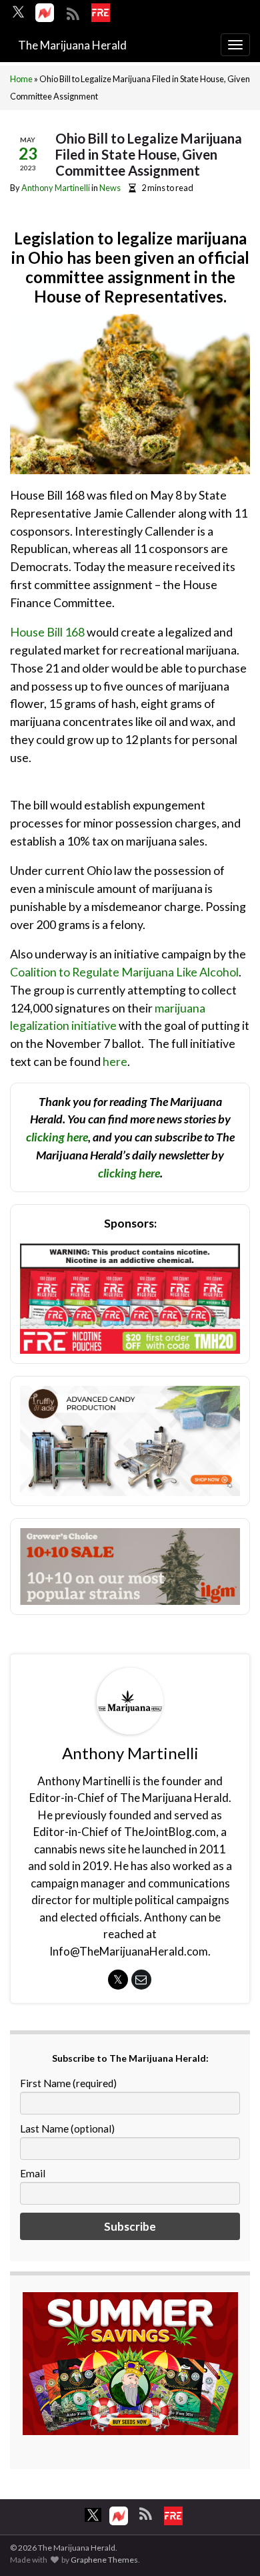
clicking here (57, 1137)
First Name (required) (68, 2083)
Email (33, 2173)
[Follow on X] (18, 12)
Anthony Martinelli (56, 188)
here (115, 1061)
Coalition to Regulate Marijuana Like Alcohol (124, 972)
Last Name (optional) (67, 2129)
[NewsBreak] (45, 13)
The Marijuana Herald (72, 45)
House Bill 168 (47, 632)
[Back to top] (230, 2546)
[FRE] (101, 13)
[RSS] (73, 12)
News (110, 188)
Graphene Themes (104, 2560)
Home (21, 79)
